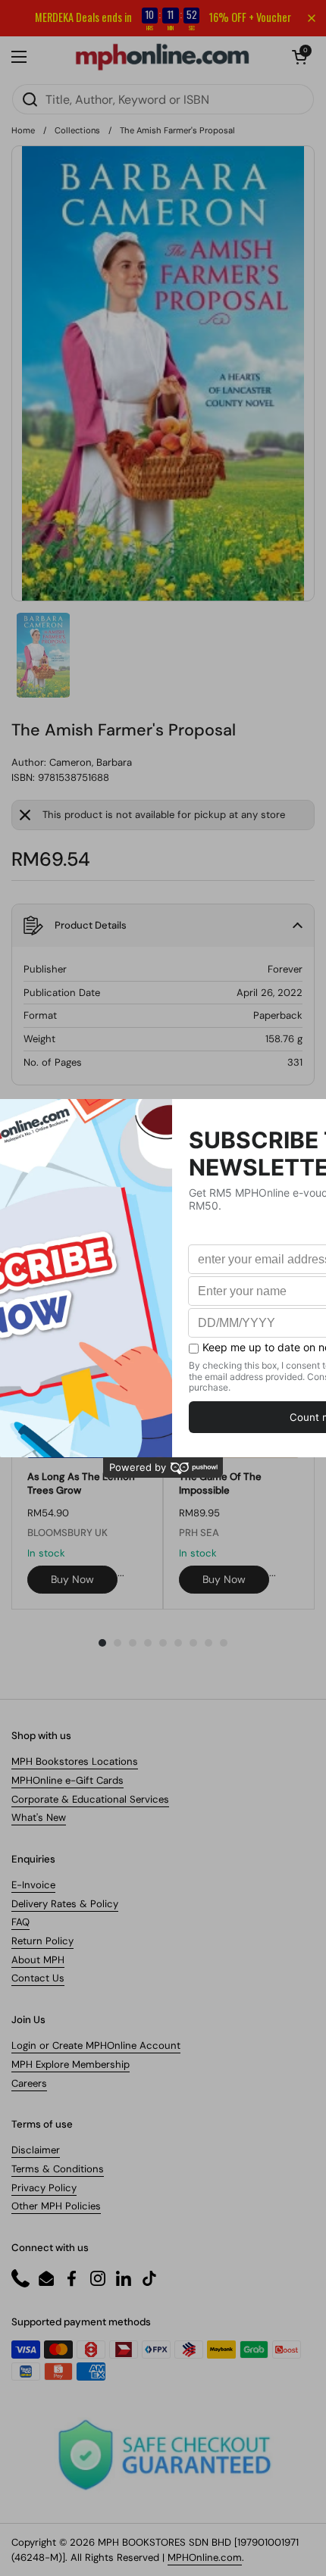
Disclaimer (36, 2150)
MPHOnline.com (205, 2557)
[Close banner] (312, 18)
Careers (29, 2083)
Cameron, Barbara (91, 762)
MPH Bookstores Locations (75, 1761)
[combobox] (163, 99)
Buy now (72, 1579)
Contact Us (38, 1978)
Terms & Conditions (58, 2169)
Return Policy (42, 1941)
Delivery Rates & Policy (65, 1904)
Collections (77, 130)
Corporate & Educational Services (90, 1799)
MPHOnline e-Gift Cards (67, 1780)
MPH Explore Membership (71, 2064)
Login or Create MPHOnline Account (96, 2045)
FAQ (20, 1922)
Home (23, 130)
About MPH (38, 1960)
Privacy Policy (44, 2188)
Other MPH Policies (56, 2206)
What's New (39, 1817)
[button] (299, 57)
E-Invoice (33, 1885)
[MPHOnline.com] (162, 57)
